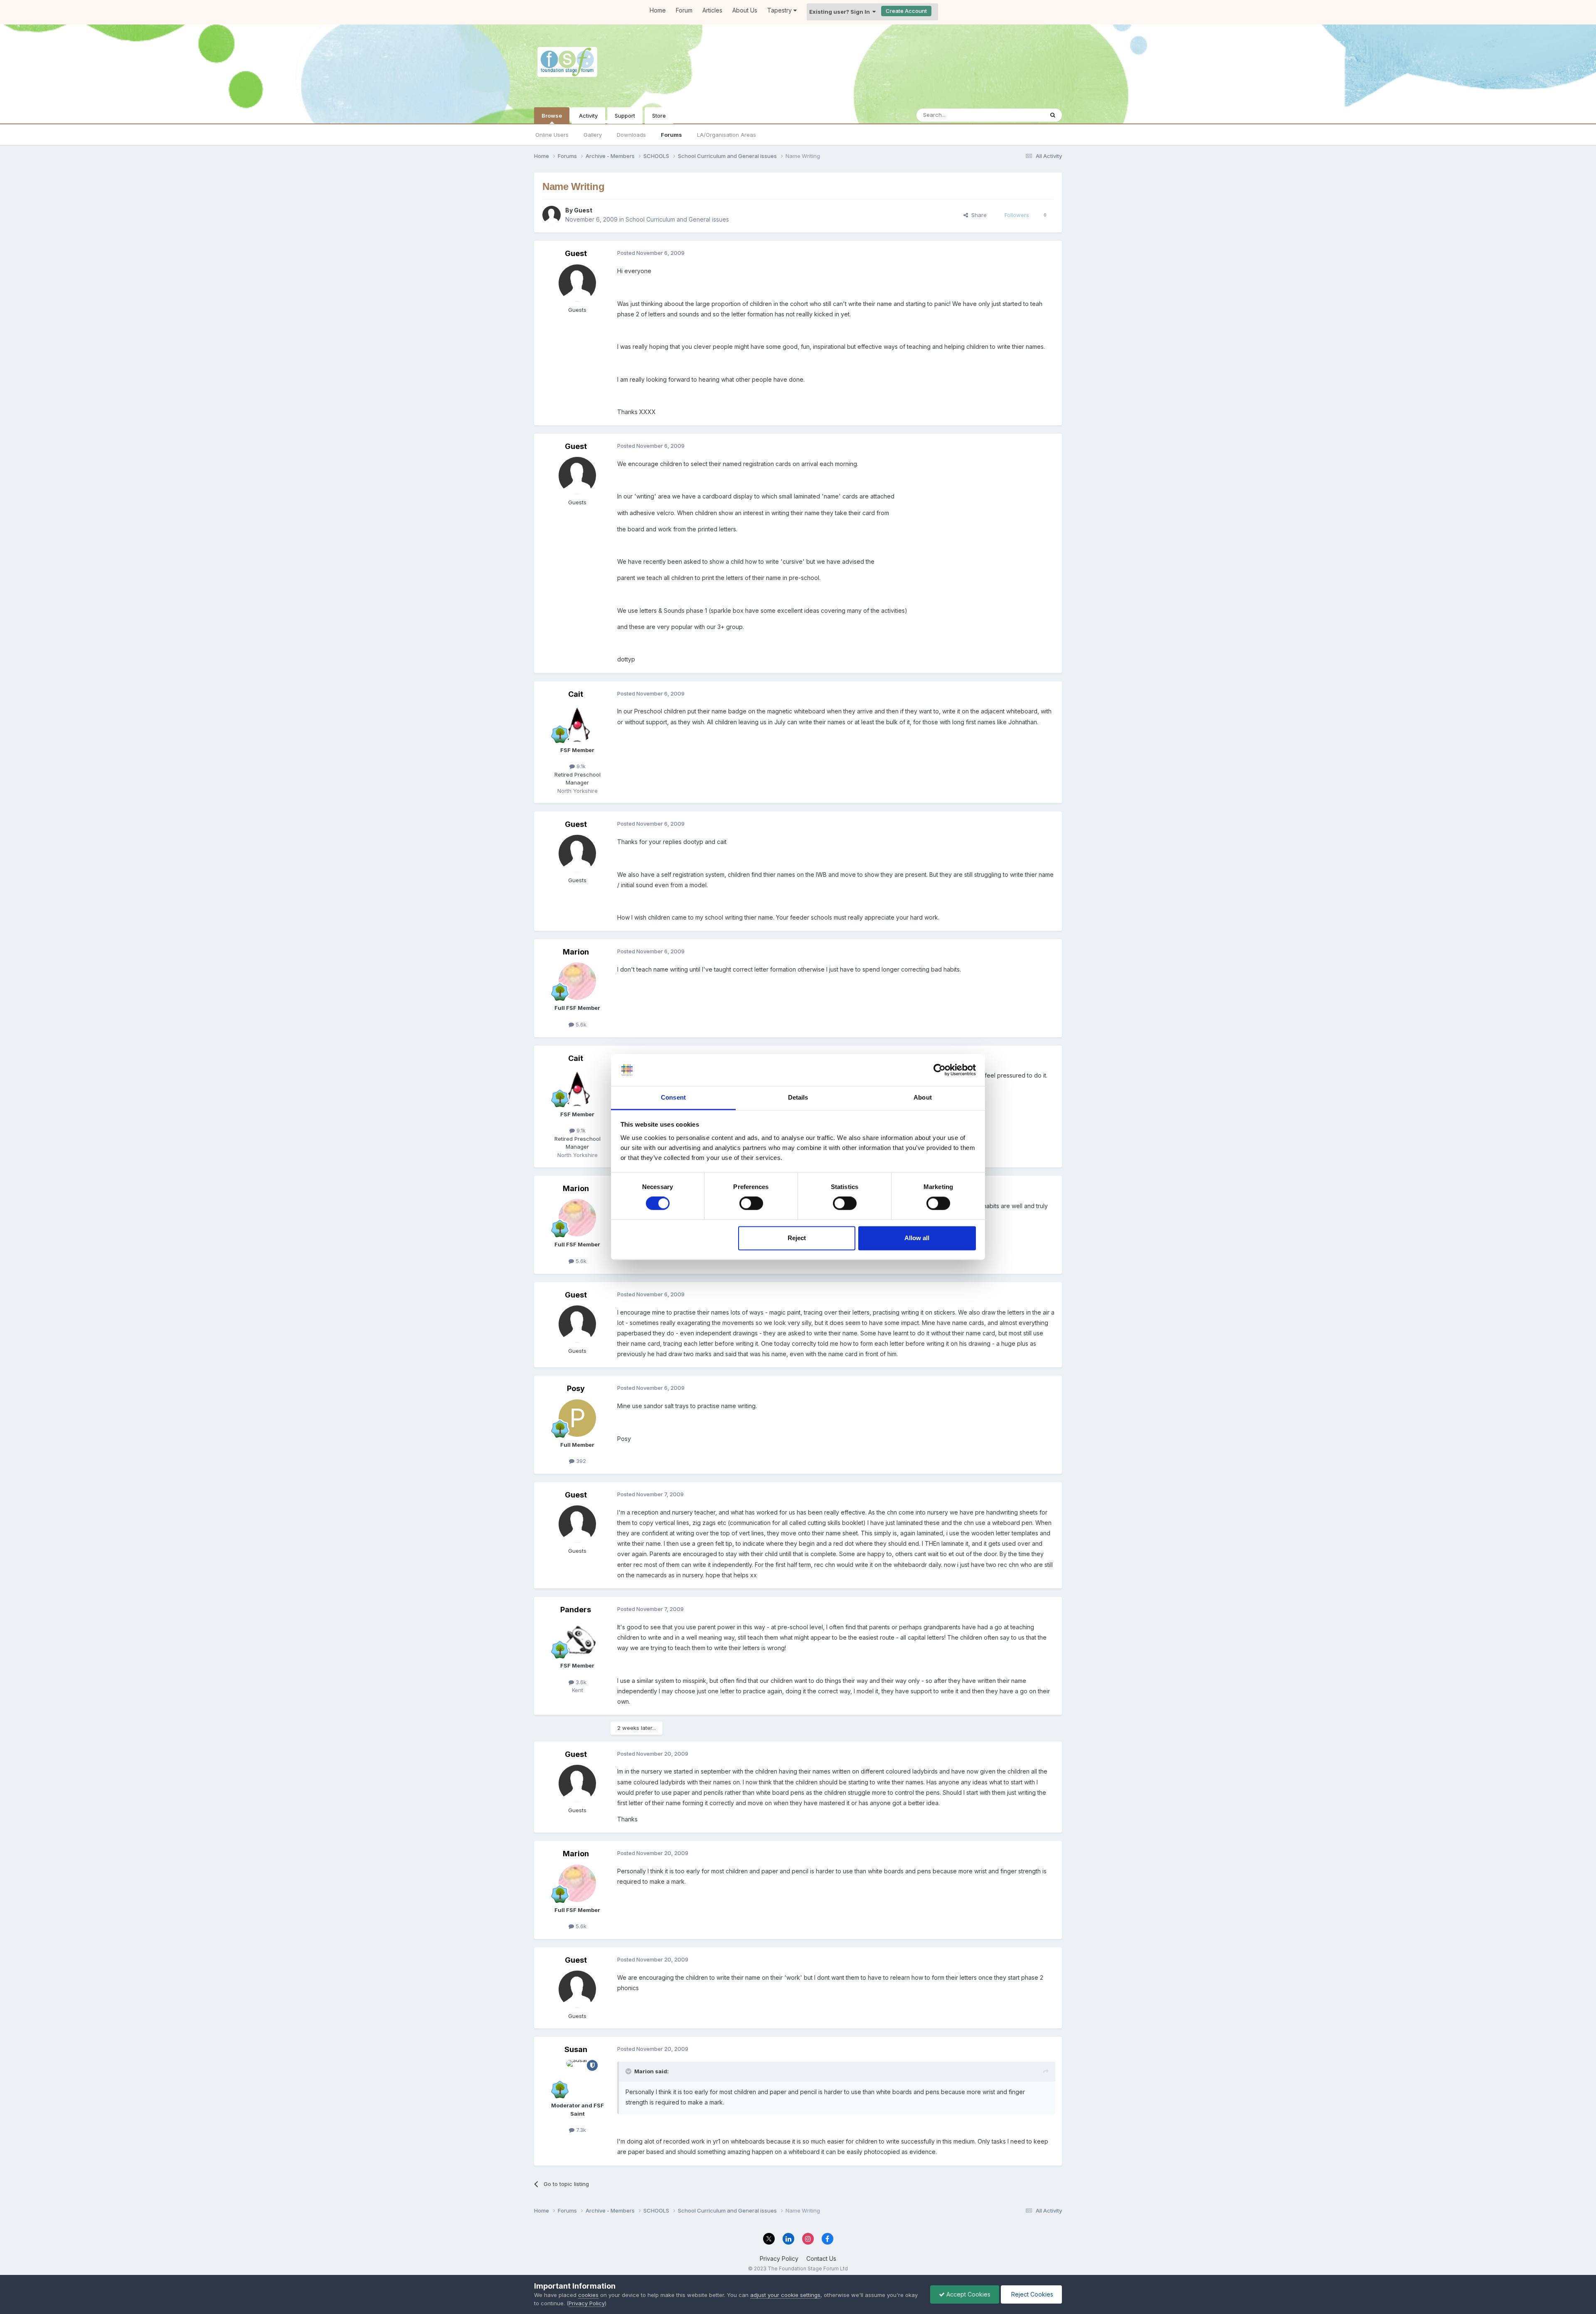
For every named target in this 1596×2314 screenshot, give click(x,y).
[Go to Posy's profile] (577, 1418)
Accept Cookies (968, 2294)
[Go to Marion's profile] (577, 981)
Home (658, 10)
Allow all (917, 1238)
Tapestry (780, 10)
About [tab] (923, 1097)
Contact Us (821, 2258)
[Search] (1053, 115)
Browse (552, 116)
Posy (576, 1388)
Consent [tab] (673, 1097)
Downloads (631, 135)
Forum (684, 10)
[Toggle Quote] (629, 2071)
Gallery (593, 135)
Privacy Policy (779, 2258)
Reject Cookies (1031, 2294)
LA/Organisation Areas (727, 135)
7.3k (580, 2130)
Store (659, 116)
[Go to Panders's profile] (577, 1639)
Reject (797, 1238)
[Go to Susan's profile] (577, 2079)
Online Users (552, 135)
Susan (576, 2049)
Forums (671, 135)
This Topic (1019, 115)
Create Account (906, 11)
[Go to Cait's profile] (577, 723)
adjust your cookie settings (785, 2295)
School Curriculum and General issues (677, 219)
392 (580, 1461)
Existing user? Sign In (841, 12)
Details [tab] (798, 1097)
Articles (712, 10)
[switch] (751, 1204)
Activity (588, 116)
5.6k (580, 1024)
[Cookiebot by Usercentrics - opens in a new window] (940, 1070)
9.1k (580, 766)
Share (977, 215)
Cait (576, 694)
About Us (745, 10)
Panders (576, 1610)
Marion (576, 952)
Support (625, 116)
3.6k (580, 1682)
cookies (588, 2295)
